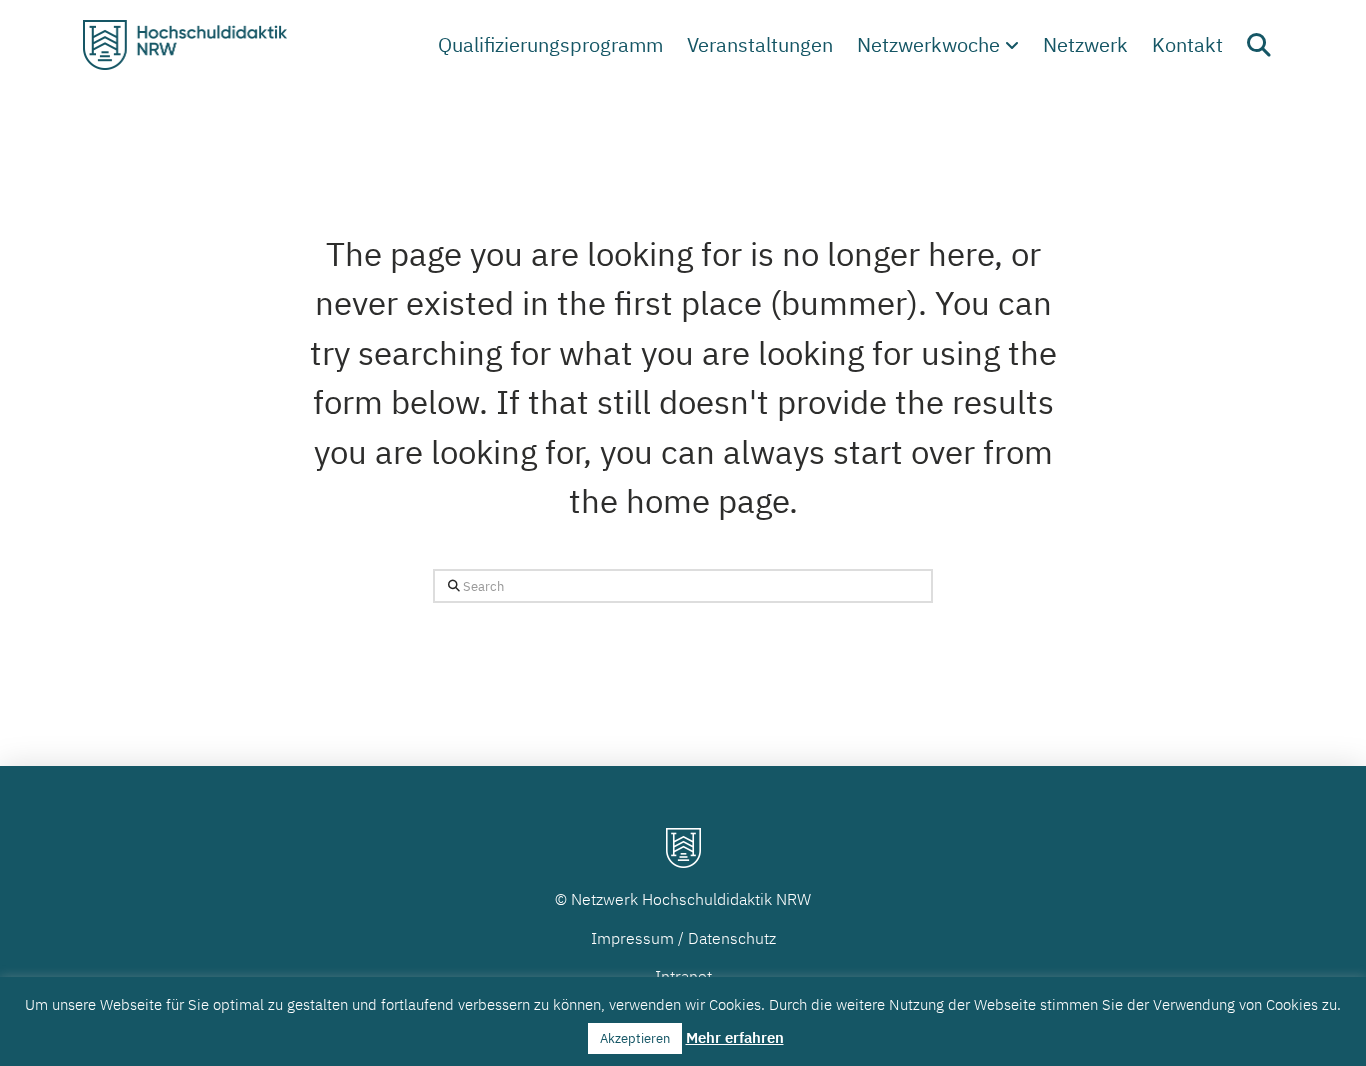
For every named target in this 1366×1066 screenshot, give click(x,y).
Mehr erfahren (735, 1037)
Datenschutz (732, 938)
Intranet (683, 976)
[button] (1259, 45)
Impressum (632, 938)
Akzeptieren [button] (635, 1038)
